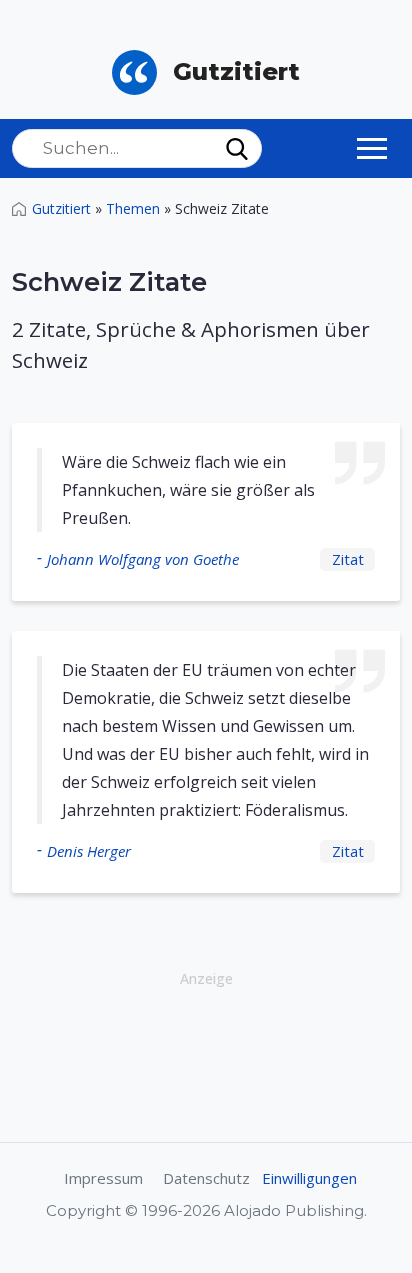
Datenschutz (206, 1178)
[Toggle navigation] (372, 148)
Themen (133, 208)
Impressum (103, 1178)
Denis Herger (89, 851)
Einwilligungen (309, 1178)
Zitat (348, 559)
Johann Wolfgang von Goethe (143, 559)
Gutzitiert (61, 208)
